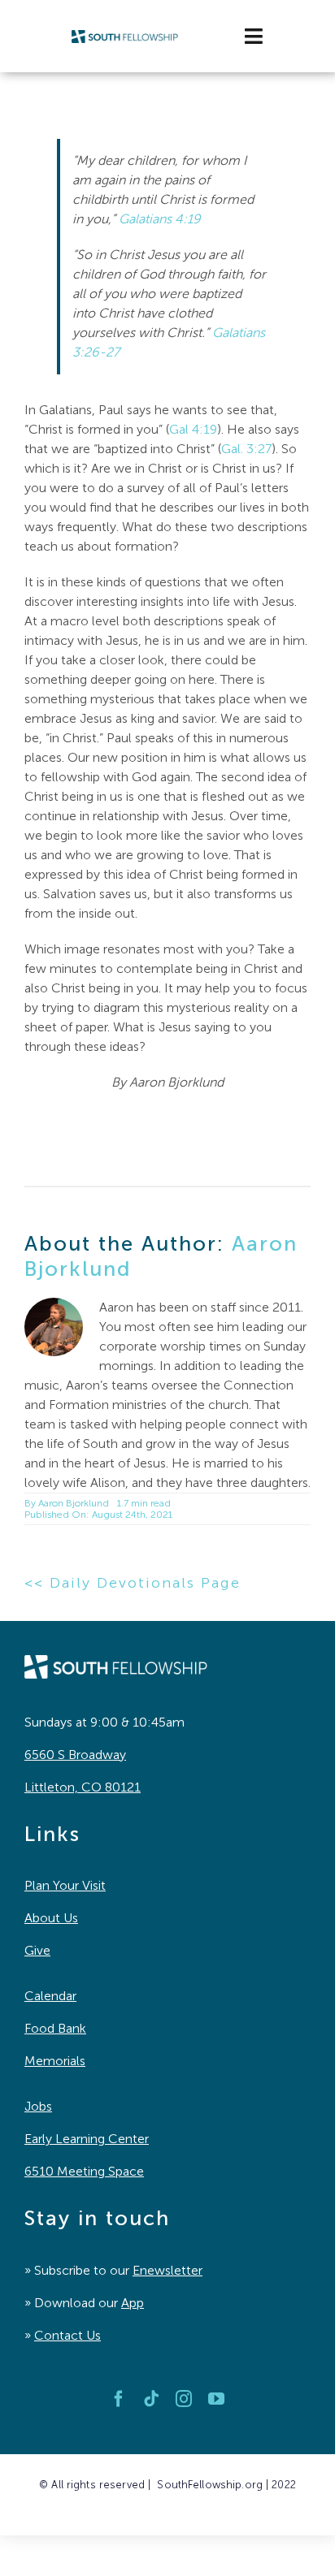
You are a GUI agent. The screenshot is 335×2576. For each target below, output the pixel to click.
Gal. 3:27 (246, 449)
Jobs (38, 2106)
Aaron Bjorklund (74, 1503)
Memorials (55, 2061)
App (133, 2303)
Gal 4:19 (193, 429)
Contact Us (67, 2335)
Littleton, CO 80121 (83, 1787)
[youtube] (216, 2399)
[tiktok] (151, 2399)
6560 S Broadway (75, 1755)
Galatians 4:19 (160, 219)
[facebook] (119, 2399)
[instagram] (184, 2399)
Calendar (50, 1996)
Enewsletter (167, 2270)
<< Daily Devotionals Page (133, 1583)
